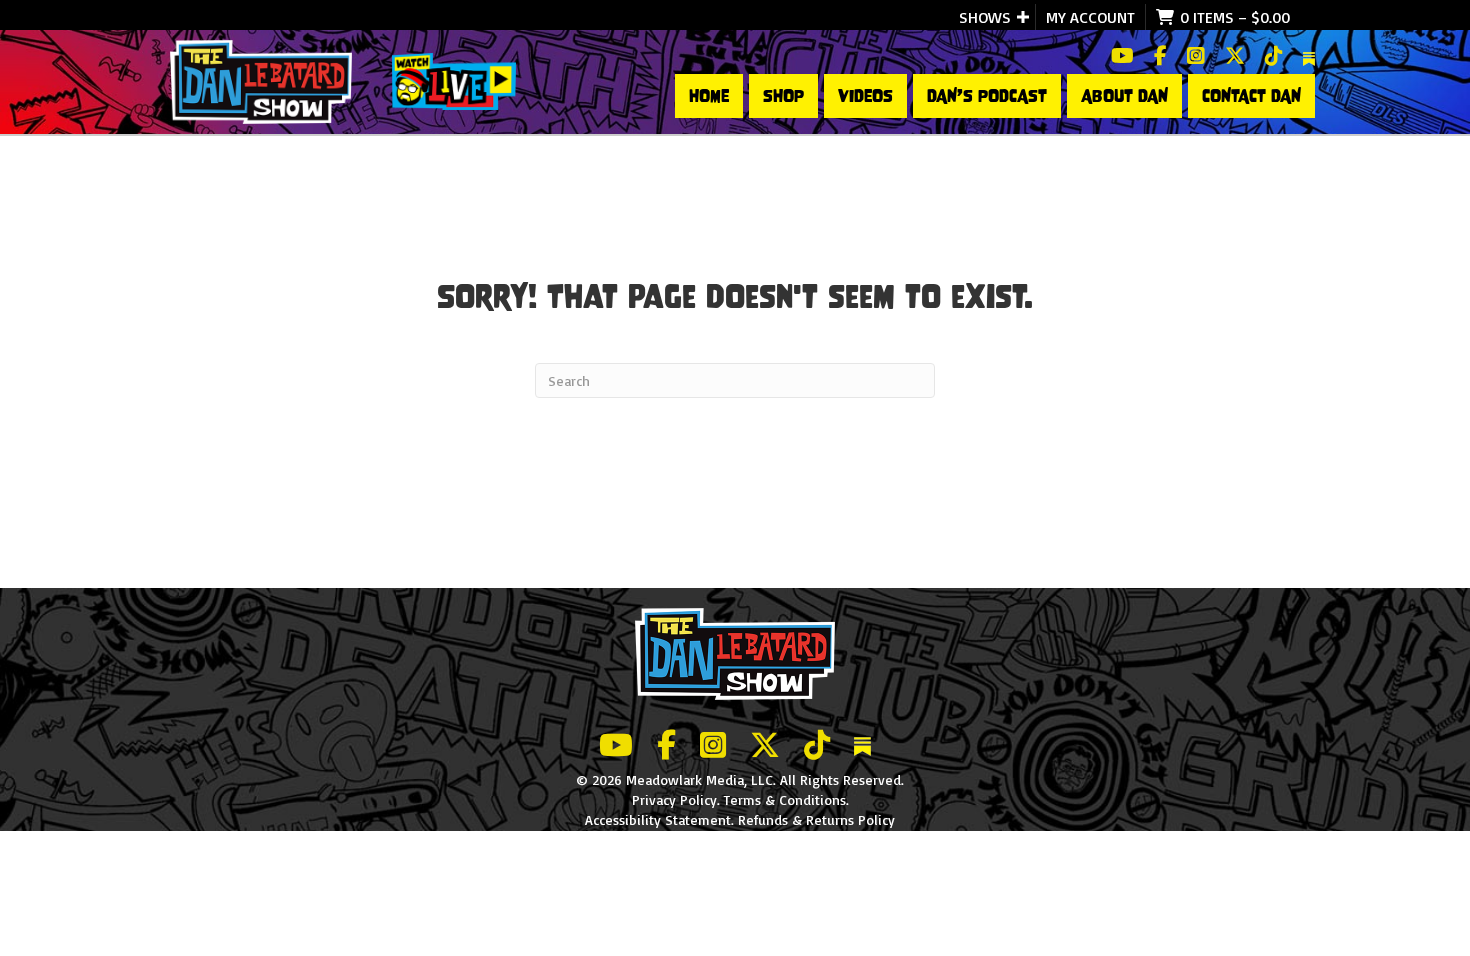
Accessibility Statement (658, 819)
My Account (1090, 17)
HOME (709, 96)
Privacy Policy (674, 799)
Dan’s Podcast (987, 96)
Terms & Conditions (785, 799)
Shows (985, 17)
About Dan (1124, 96)
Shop (783, 96)
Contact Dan (1251, 96)
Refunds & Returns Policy (816, 819)
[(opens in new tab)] (454, 80)
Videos (865, 96)
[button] (1023, 17)
